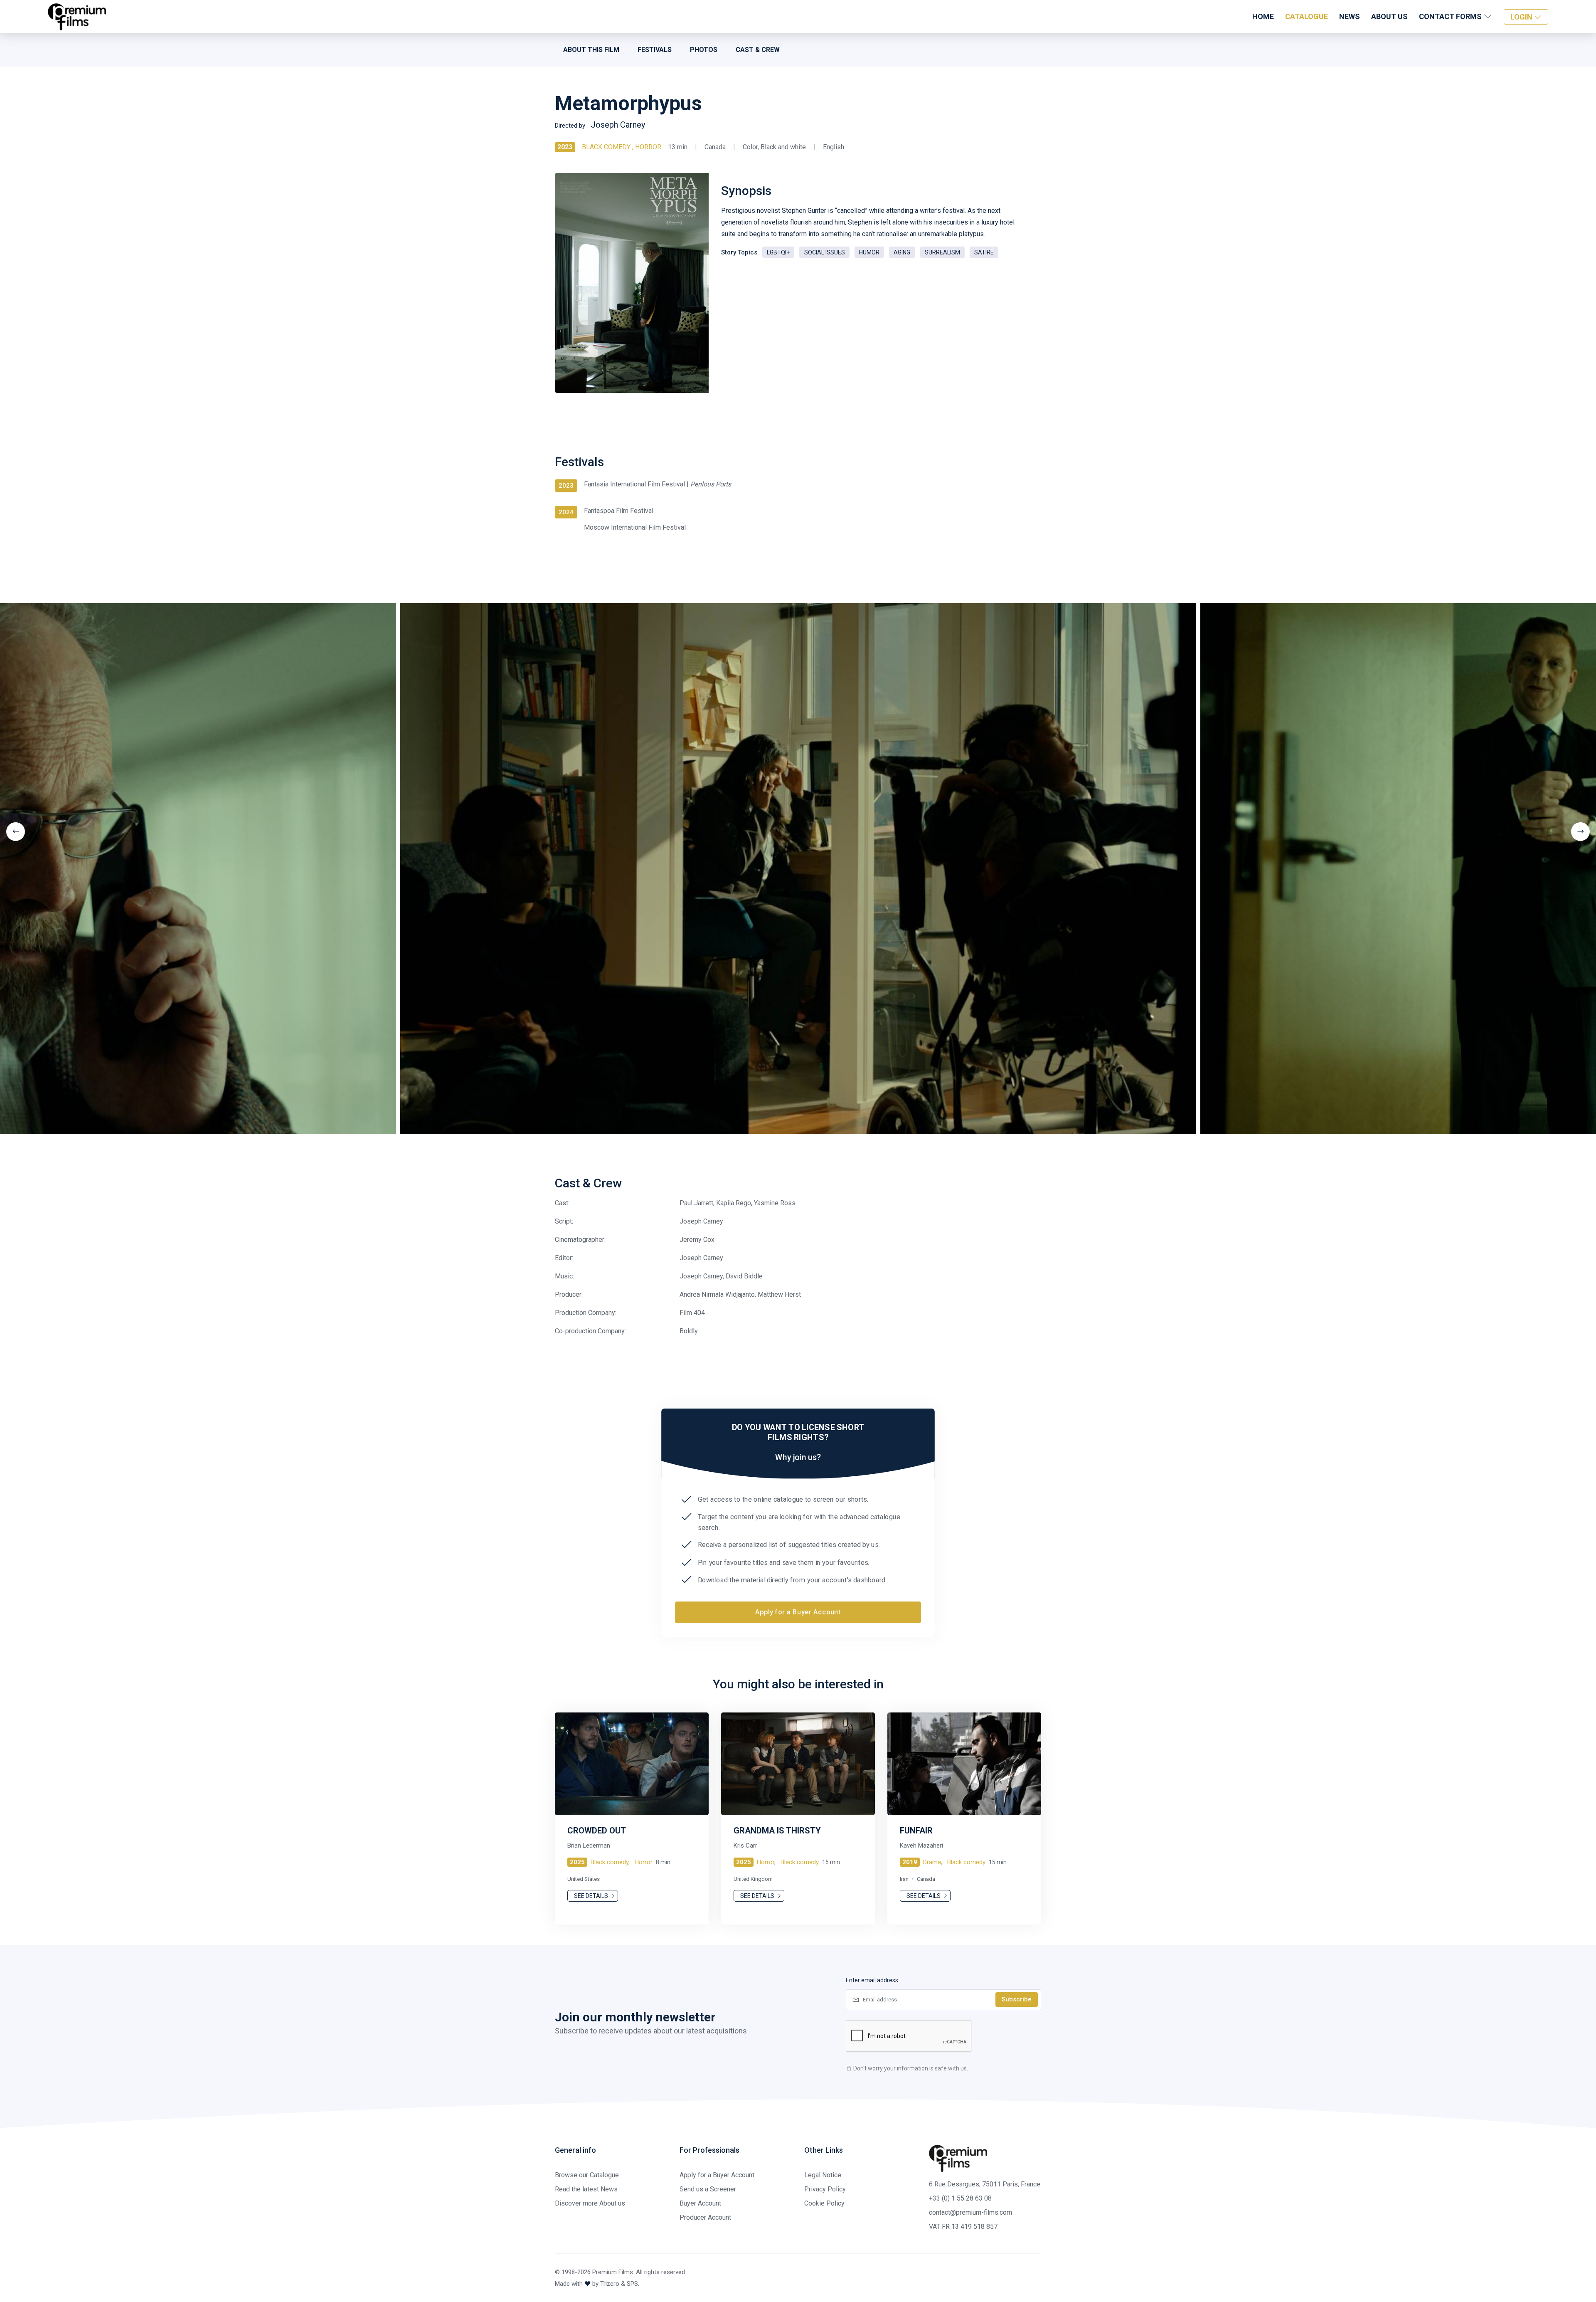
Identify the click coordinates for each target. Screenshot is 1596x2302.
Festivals (655, 50)
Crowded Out (597, 1831)
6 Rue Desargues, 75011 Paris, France (985, 2184)
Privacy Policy (825, 2189)
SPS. (633, 2284)
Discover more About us (590, 2203)
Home (1263, 16)
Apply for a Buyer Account (798, 1612)
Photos (704, 50)
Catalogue (1307, 16)
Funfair (916, 1831)
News (1350, 16)
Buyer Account (700, 2203)
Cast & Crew (758, 50)
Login (1522, 17)
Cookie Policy (824, 2203)
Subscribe (1017, 1999)
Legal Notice (823, 2175)
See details (592, 1896)
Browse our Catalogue (587, 2175)
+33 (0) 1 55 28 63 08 (960, 2198)
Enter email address (872, 1980)
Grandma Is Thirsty (777, 1831)
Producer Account (705, 2217)
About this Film (591, 50)
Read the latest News (586, 2189)
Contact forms (1451, 16)
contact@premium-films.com (970, 2212)
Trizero (610, 2284)
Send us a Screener (708, 2189)
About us (1389, 16)
